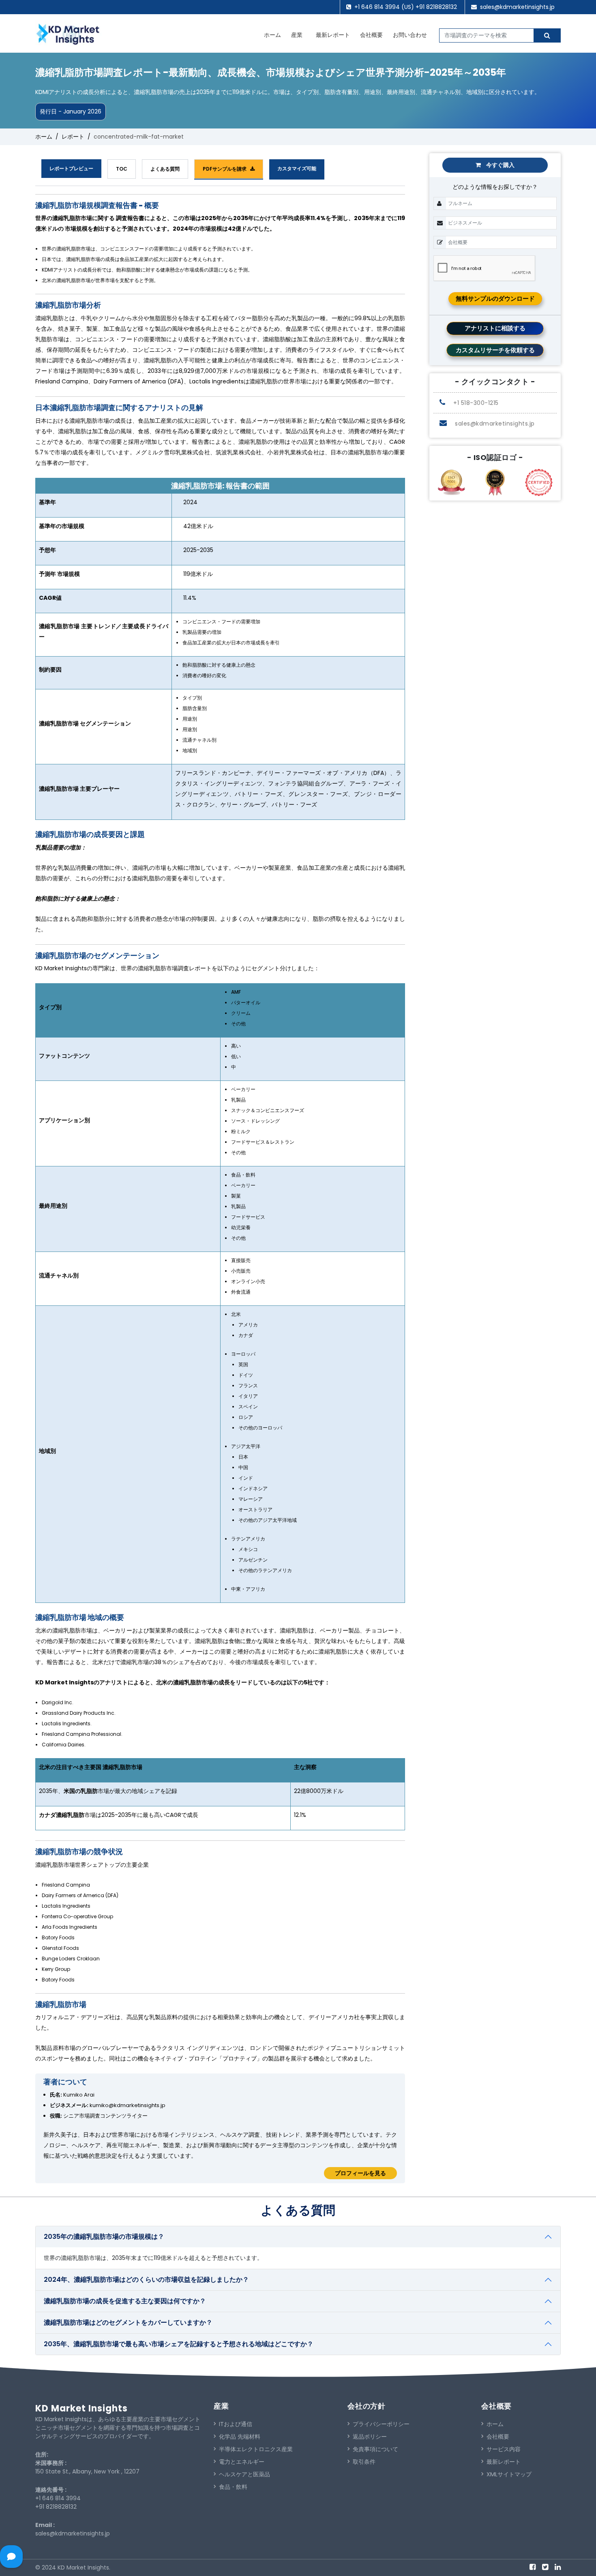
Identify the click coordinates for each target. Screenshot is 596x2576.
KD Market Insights (81, 2408)
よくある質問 (165, 169)
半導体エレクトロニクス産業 (256, 2449)
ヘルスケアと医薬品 (244, 2474)
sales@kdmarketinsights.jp (517, 7)
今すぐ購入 (500, 165)
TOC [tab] (122, 169)
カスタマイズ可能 (297, 168)
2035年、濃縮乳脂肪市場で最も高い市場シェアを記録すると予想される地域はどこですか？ (179, 2344)
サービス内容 (504, 2449)
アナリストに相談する (495, 328)
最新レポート (333, 35)
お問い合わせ (410, 35)
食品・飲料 (233, 2487)
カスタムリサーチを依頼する (495, 350)
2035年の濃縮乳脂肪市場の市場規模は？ (104, 2237)
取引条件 (364, 2462)
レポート (73, 137)
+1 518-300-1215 (475, 403)
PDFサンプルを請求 (226, 169)
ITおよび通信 (236, 2424)
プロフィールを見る (360, 2173)
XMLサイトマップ (509, 2474)
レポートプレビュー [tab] (71, 168)
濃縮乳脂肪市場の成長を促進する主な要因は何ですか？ (125, 2301)
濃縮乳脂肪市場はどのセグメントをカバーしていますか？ (128, 2322)
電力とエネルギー (242, 2462)
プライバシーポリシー (381, 2424)
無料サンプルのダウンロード (495, 298)
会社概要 (371, 35)
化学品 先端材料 (240, 2437)
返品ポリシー (370, 2437)
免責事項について (375, 2449)
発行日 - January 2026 (71, 111)
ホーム (272, 35)
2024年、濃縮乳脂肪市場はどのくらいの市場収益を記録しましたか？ (146, 2280)
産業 (297, 35)
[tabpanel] (220, 1189)
